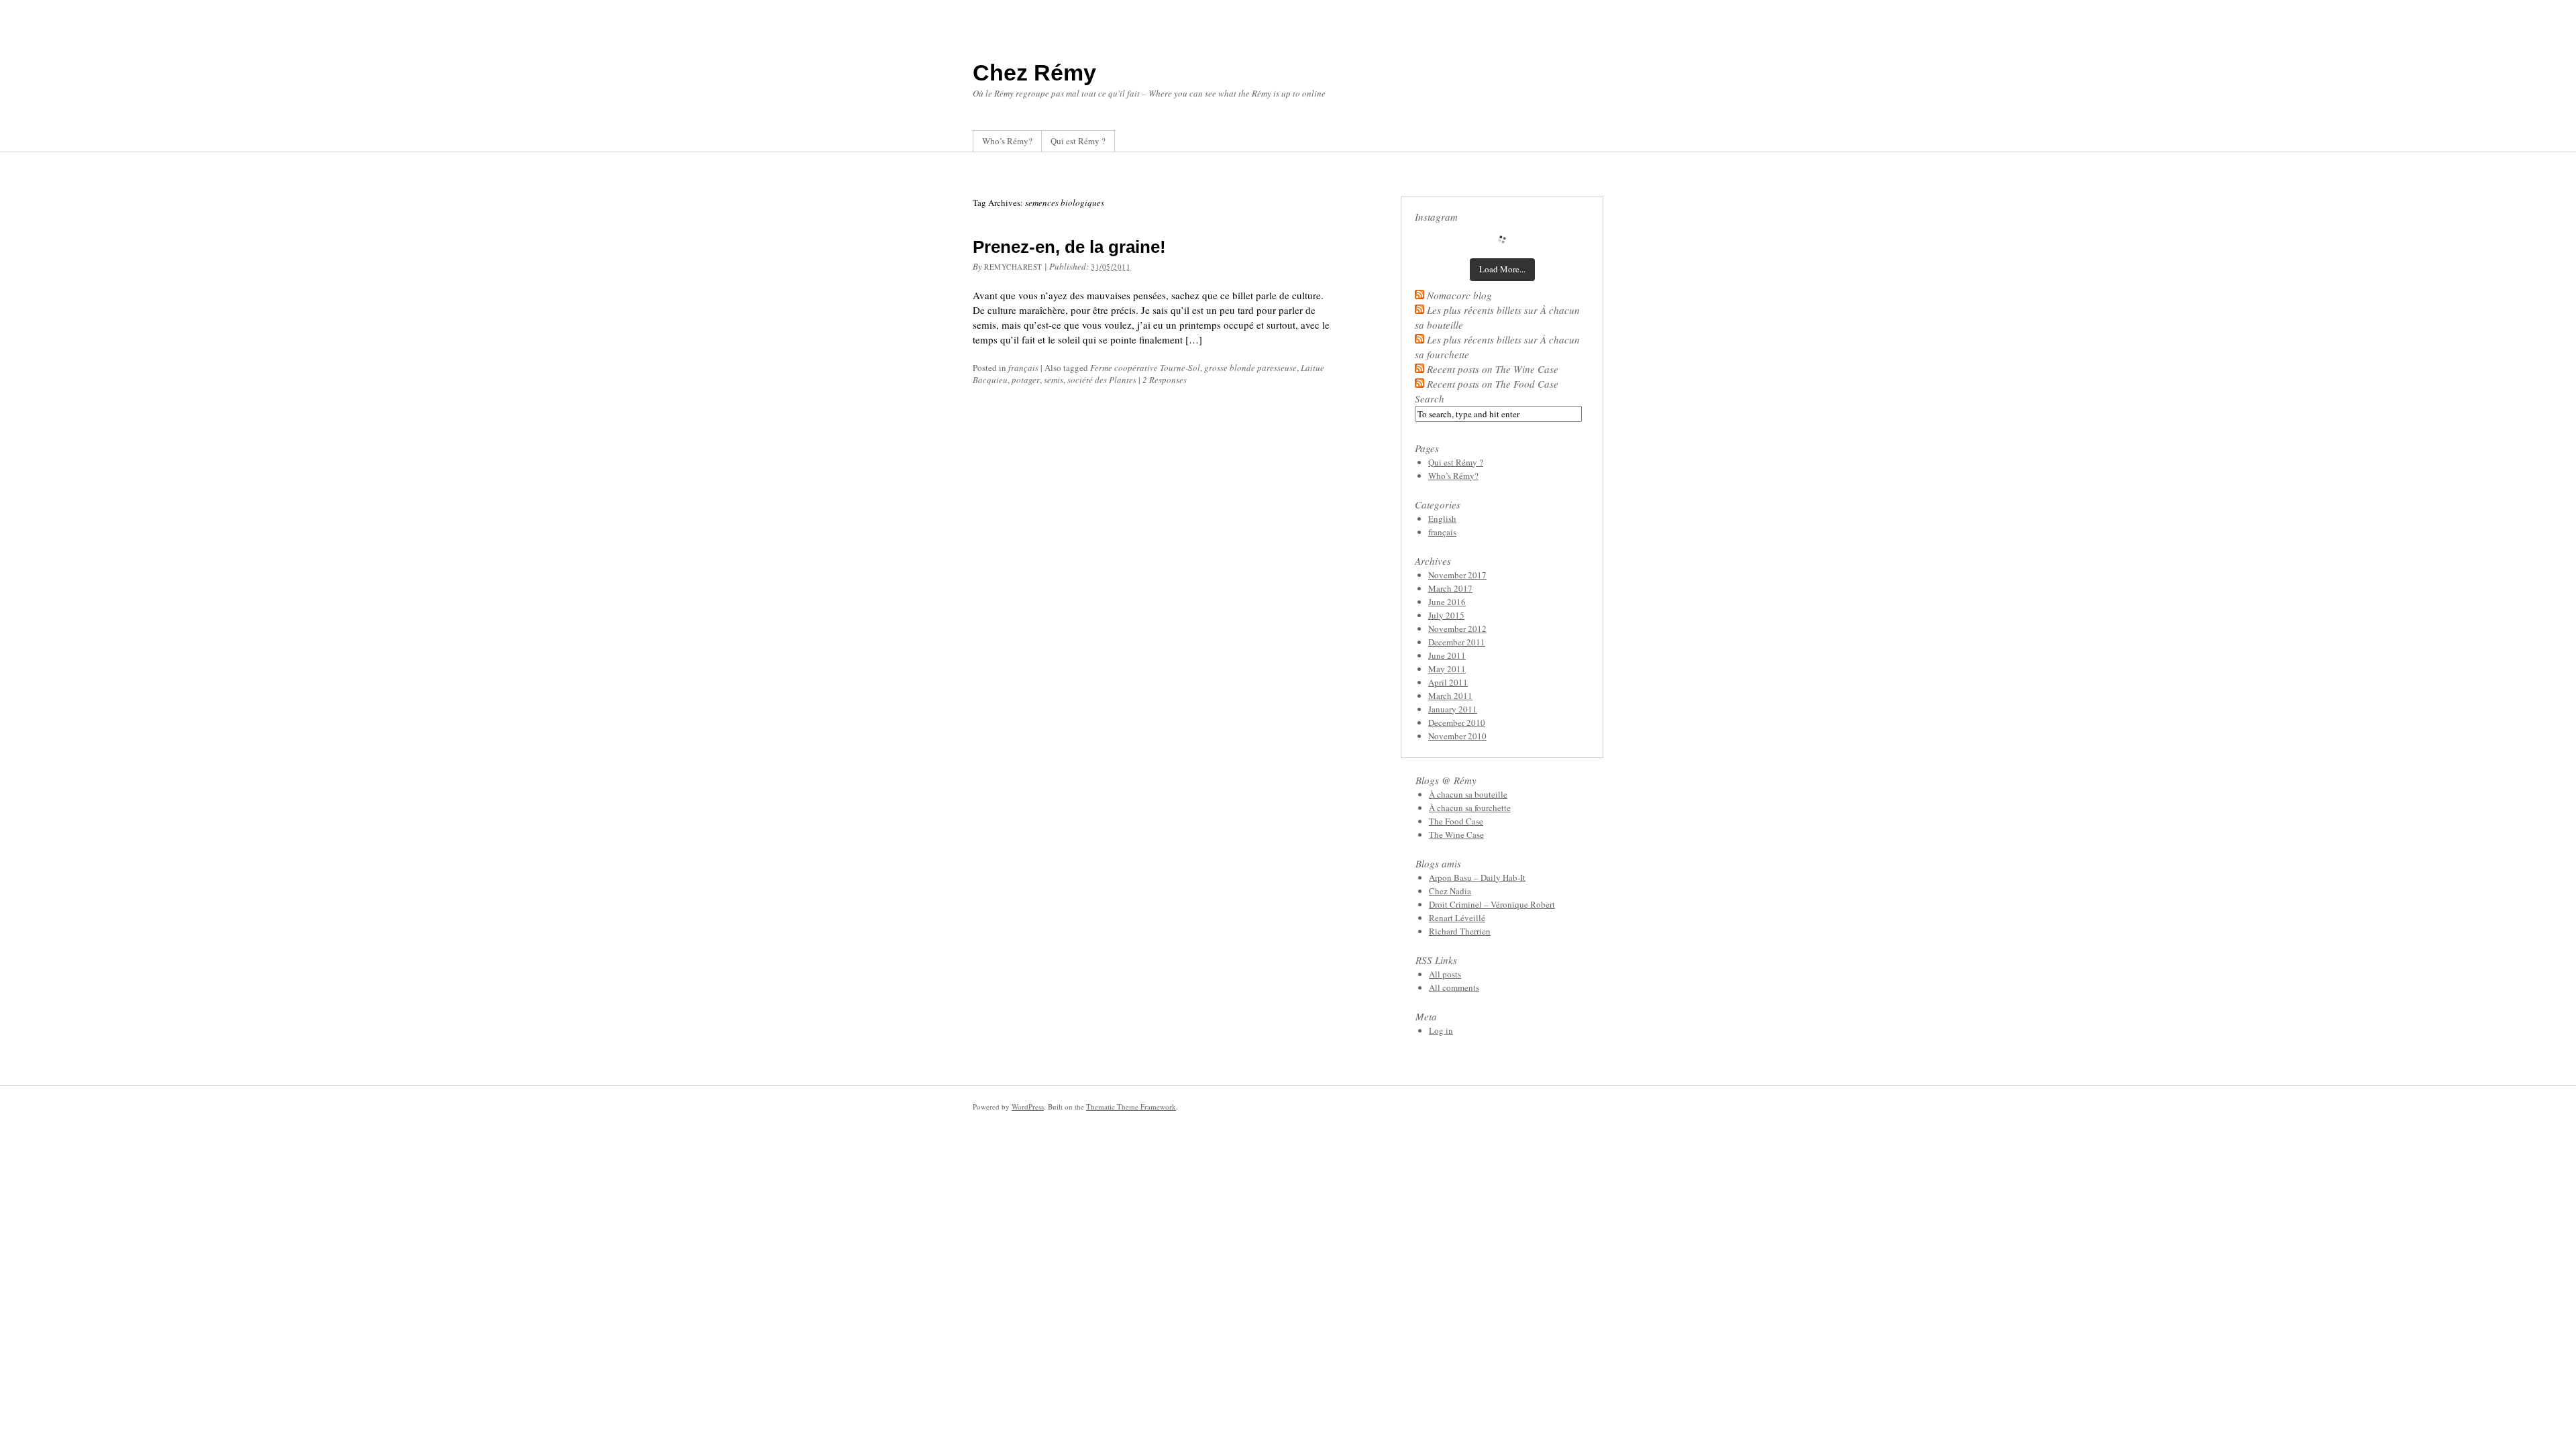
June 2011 (1447, 655)
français (1023, 368)
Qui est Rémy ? (1078, 141)
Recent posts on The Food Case (1493, 384)
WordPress (1028, 1107)
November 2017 (1457, 575)
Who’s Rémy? (1007, 141)
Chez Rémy (1034, 72)
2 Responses (1165, 380)
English (1442, 519)
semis (1054, 380)
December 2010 (1457, 722)
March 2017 (1450, 588)
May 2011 (1447, 669)
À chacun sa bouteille (1468, 794)
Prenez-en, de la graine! (1069, 247)
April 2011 (1448, 682)
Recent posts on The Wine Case (1493, 369)
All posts (1445, 974)
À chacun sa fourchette (1470, 808)
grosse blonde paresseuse (1250, 368)
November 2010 (1457, 736)
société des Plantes (1102, 380)
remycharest (1013, 267)
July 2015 (1446, 615)
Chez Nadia (1450, 891)
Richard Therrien (1460, 931)
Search (1430, 398)
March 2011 (1450, 696)
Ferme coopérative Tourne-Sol (1145, 368)
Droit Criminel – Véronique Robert (1492, 904)
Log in (1441, 1030)
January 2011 (1453, 709)
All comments (1454, 987)
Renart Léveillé (1457, 918)
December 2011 (1457, 642)
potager (1026, 380)
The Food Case (1456, 821)
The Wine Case (1456, 835)
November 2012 (1457, 629)
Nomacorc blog (1459, 295)
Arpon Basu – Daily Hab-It (1477, 877)
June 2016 (1447, 602)
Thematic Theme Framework (1131, 1107)
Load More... (1502, 269)
